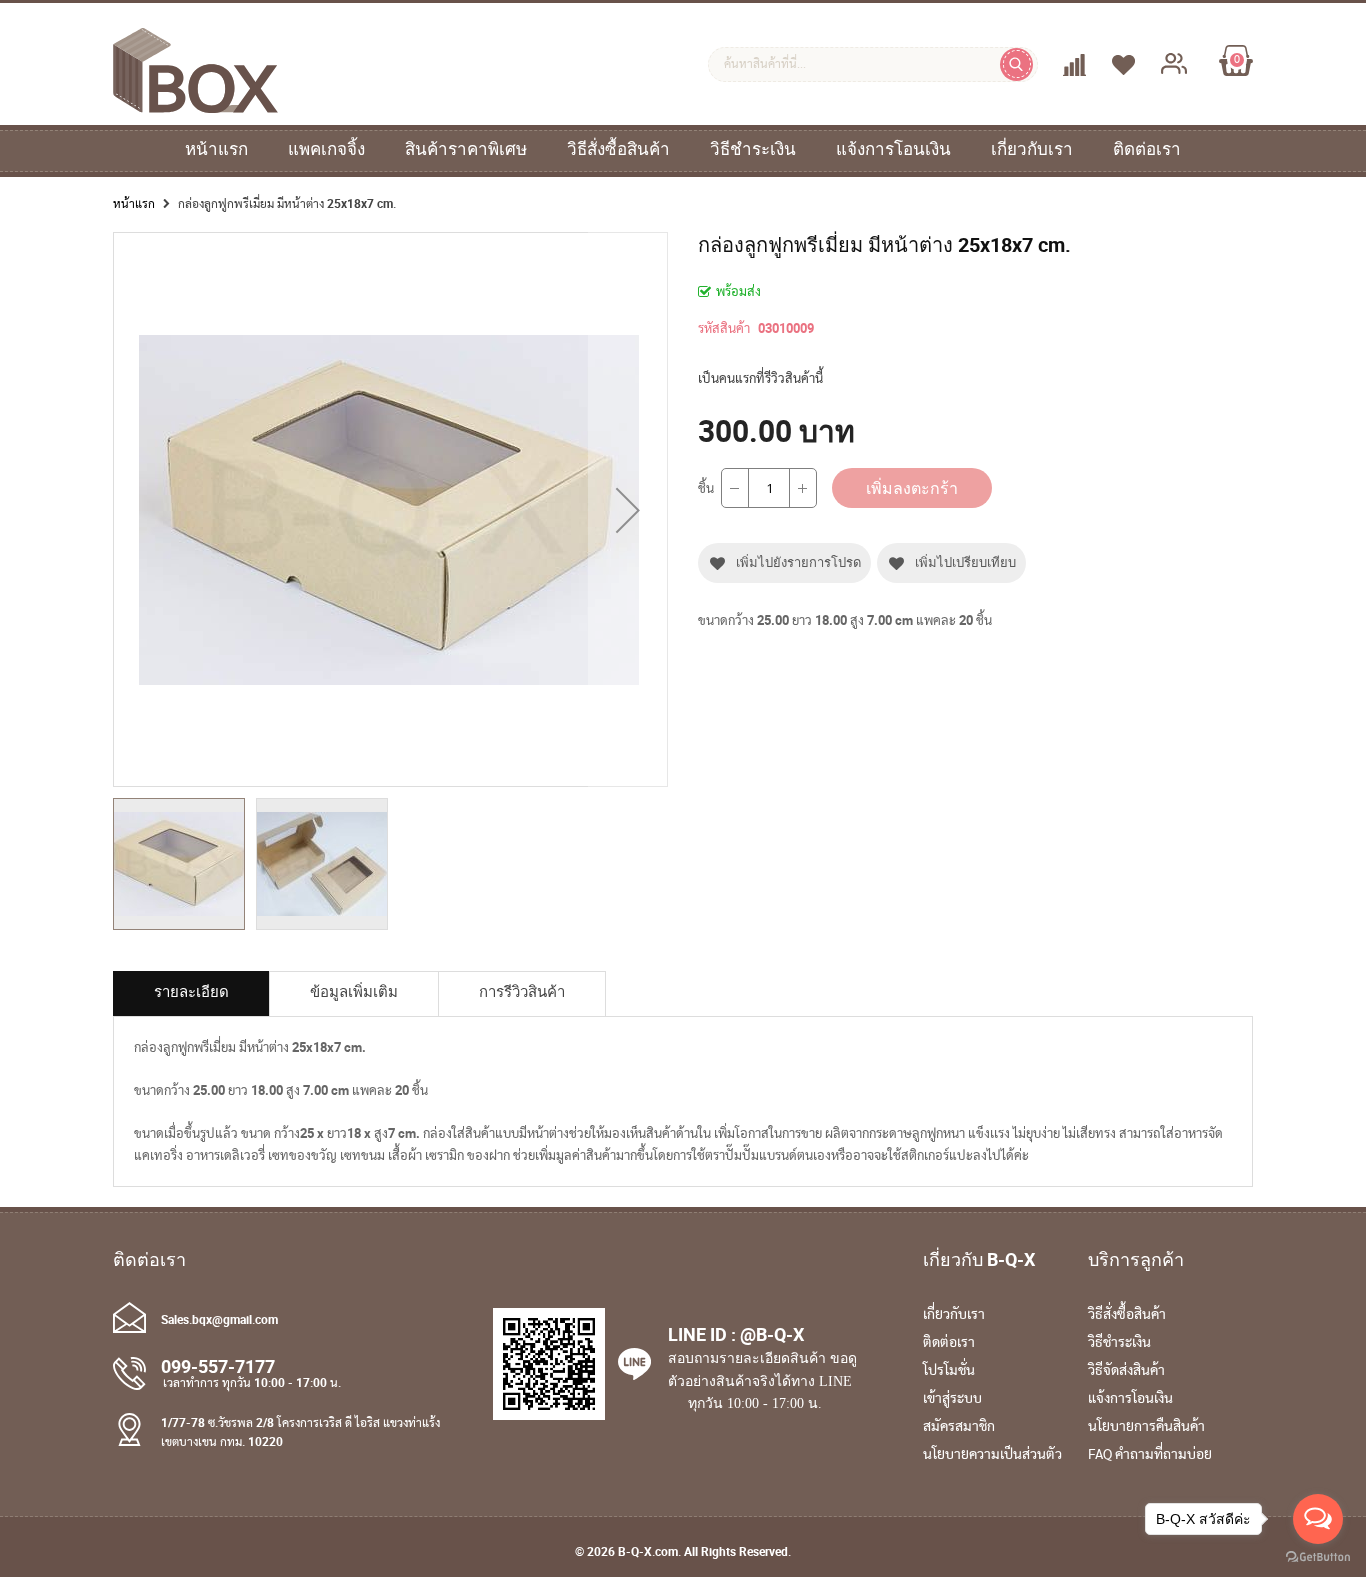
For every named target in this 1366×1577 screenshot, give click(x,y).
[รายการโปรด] (1106, 65)
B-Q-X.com (648, 1551)
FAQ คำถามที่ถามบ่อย (1150, 1455)
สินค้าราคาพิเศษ (466, 149)
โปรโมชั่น (949, 1371)
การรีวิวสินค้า (522, 991)
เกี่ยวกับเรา (1032, 149)
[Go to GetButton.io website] (1318, 1557)
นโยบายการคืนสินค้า (1146, 1427)
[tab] (191, 993)
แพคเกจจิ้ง (326, 149)
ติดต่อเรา (1147, 149)
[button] (628, 509)
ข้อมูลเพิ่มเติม (354, 991)
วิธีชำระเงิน (753, 149)
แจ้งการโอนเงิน (893, 149)
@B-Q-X (772, 1334)
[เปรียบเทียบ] (1057, 65)
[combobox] (873, 64)
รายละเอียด (191, 991)
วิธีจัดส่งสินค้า (1126, 1371)
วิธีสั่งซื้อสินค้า (618, 149)
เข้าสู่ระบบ (952, 1399)
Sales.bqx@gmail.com (219, 1319)
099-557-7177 (218, 1366)
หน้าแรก (216, 149)
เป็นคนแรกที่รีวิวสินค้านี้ (760, 378)
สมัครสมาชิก (959, 1427)
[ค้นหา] (1016, 64)
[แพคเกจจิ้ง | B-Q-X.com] (195, 103)
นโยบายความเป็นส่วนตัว (992, 1455)
